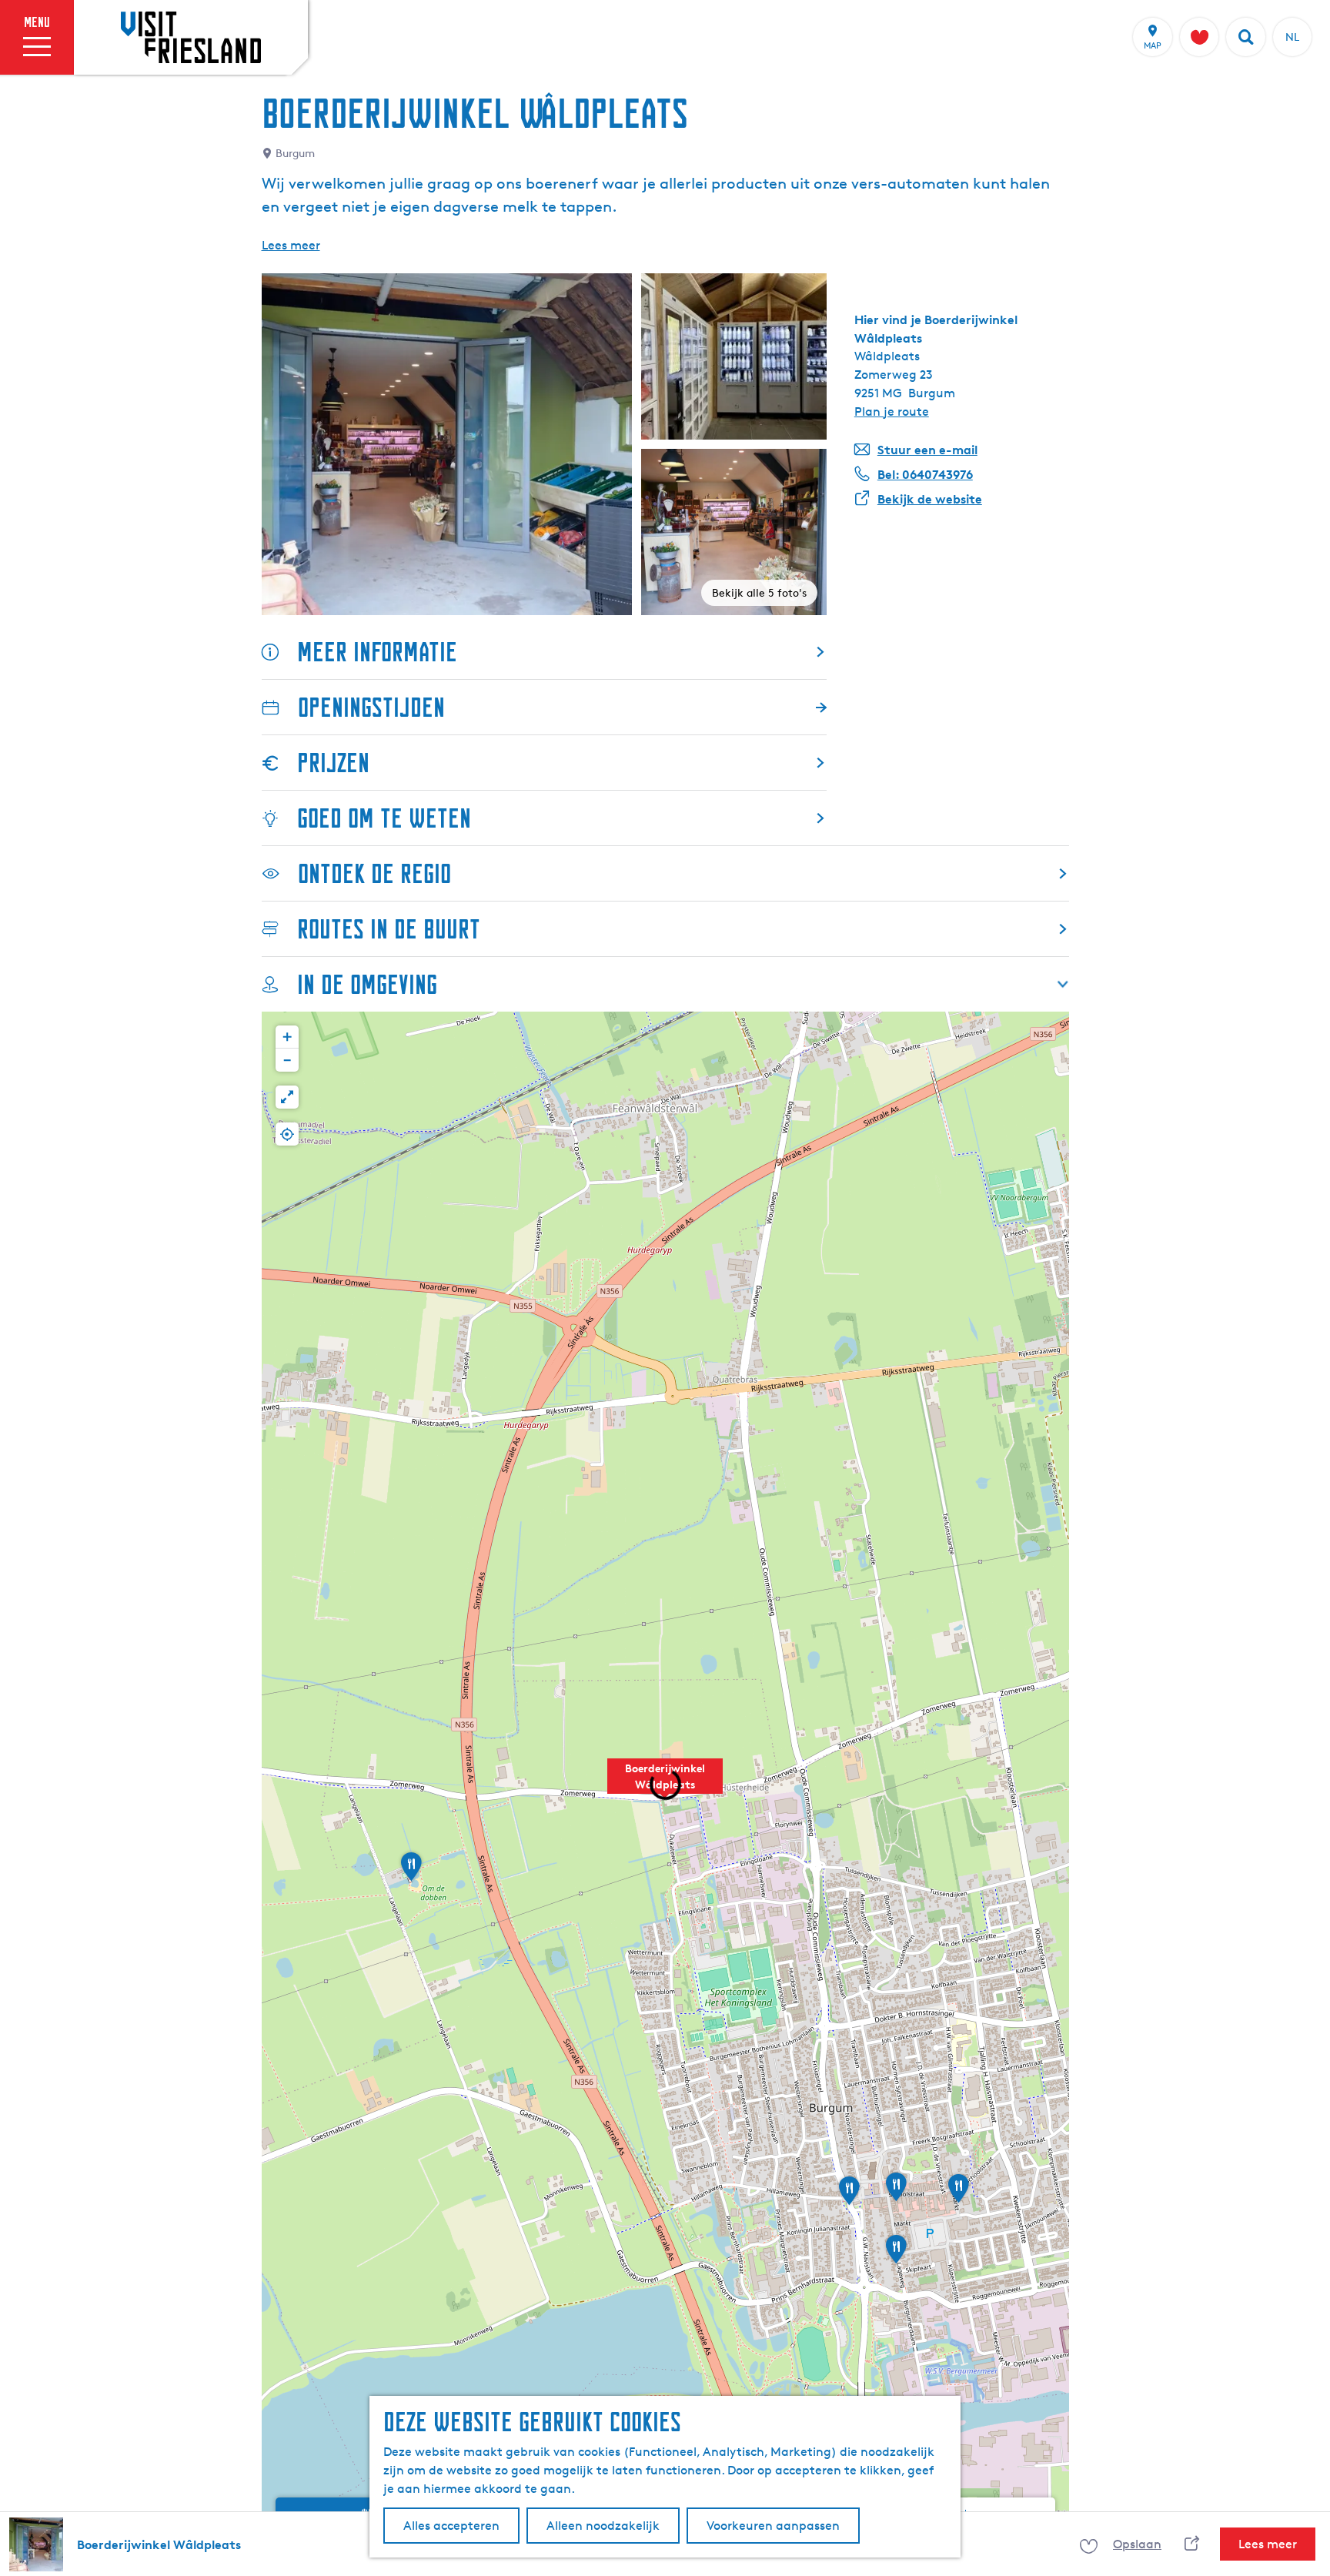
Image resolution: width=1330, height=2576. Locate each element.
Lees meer (291, 245)
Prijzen (333, 763)
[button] (665, 1785)
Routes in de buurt (389, 929)
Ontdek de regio (374, 873)
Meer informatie (377, 652)
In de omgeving (367, 984)
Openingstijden (371, 707)
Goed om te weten (384, 818)
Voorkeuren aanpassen (773, 2526)
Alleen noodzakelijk (603, 2526)
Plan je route (892, 411)
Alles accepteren (451, 2526)
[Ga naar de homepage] (191, 37)
